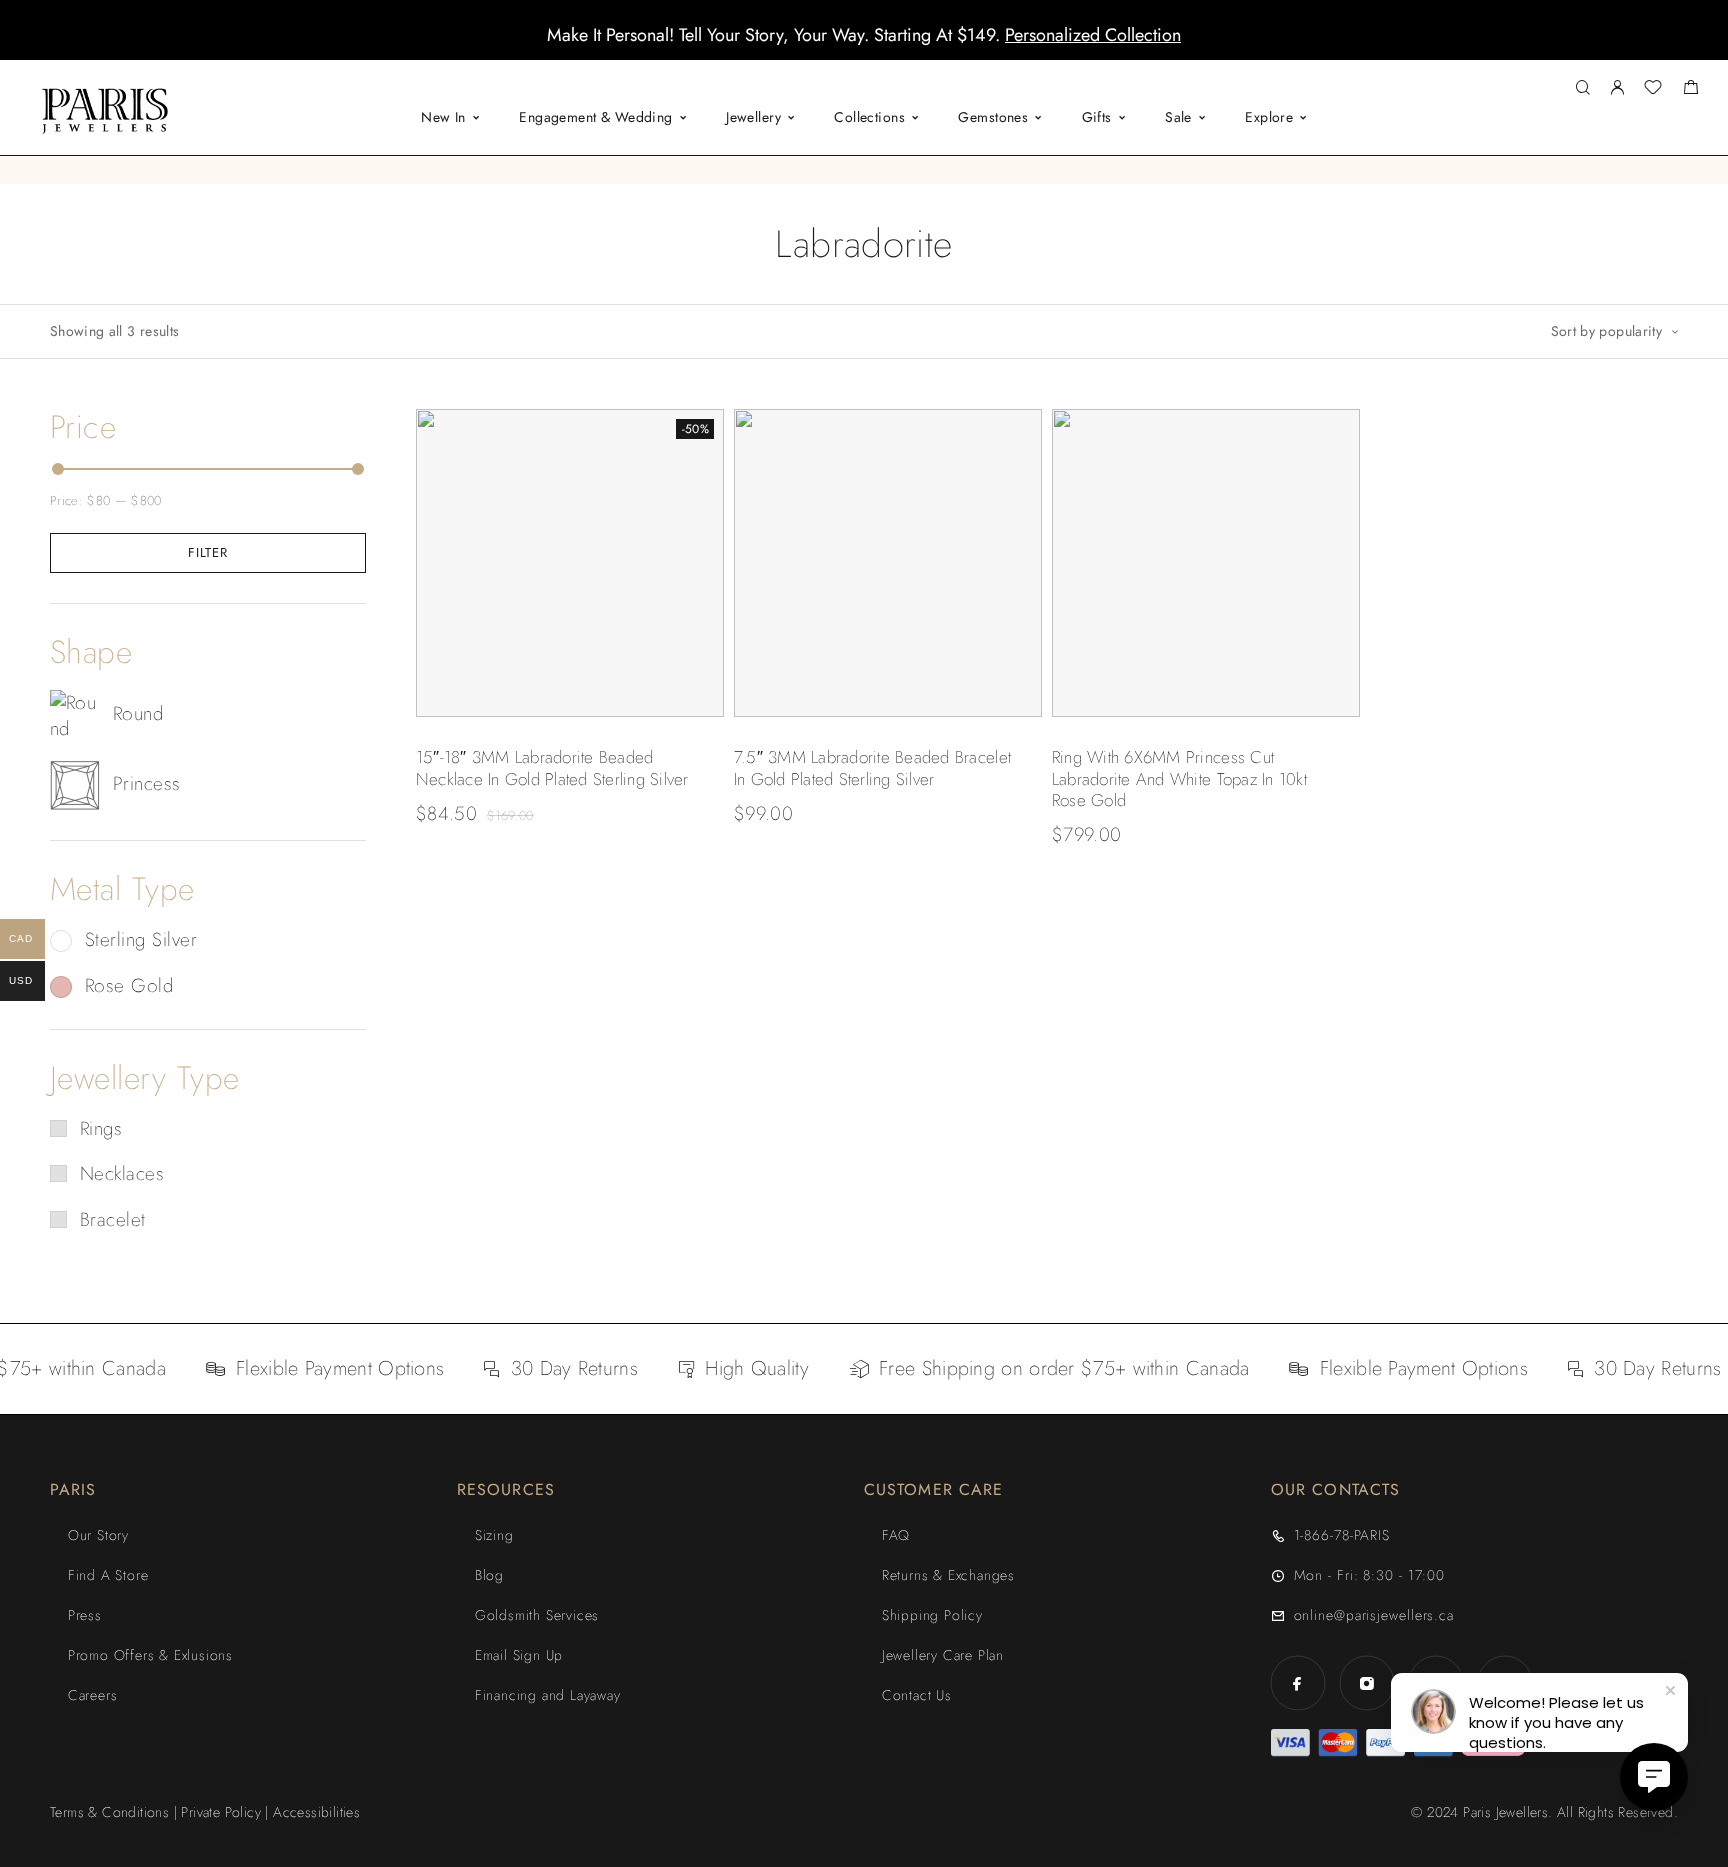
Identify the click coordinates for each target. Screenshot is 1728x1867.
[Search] (1582, 88)
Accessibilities (316, 1812)
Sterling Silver (141, 939)
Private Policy (221, 1812)
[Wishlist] (1653, 90)
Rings (101, 1128)
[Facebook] (1297, 1683)
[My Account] (1617, 88)
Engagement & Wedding (595, 117)
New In (443, 117)
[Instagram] (1366, 1683)
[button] (846, 45)
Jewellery (753, 117)
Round (138, 713)
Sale (1178, 117)
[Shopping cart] (1690, 90)
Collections (869, 117)
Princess (147, 783)
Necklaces (122, 1173)
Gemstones (993, 117)
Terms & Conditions (109, 1812)
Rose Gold (129, 985)
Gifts (1097, 117)
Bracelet (113, 1219)
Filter (208, 552)
